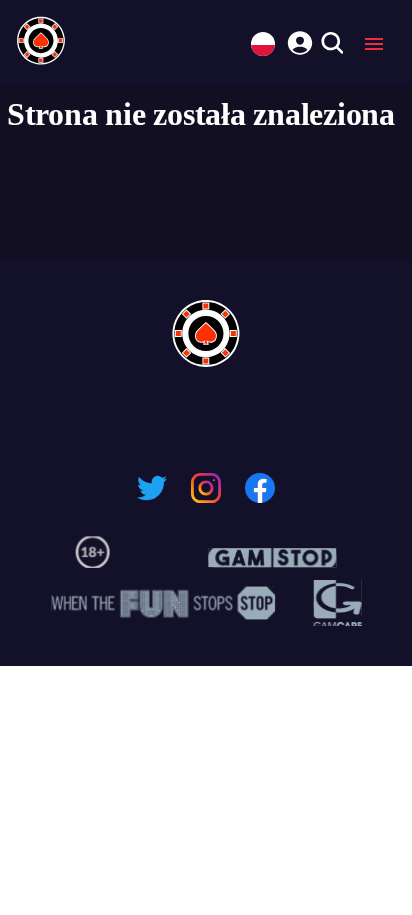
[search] (331, 44)
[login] (297, 40)
